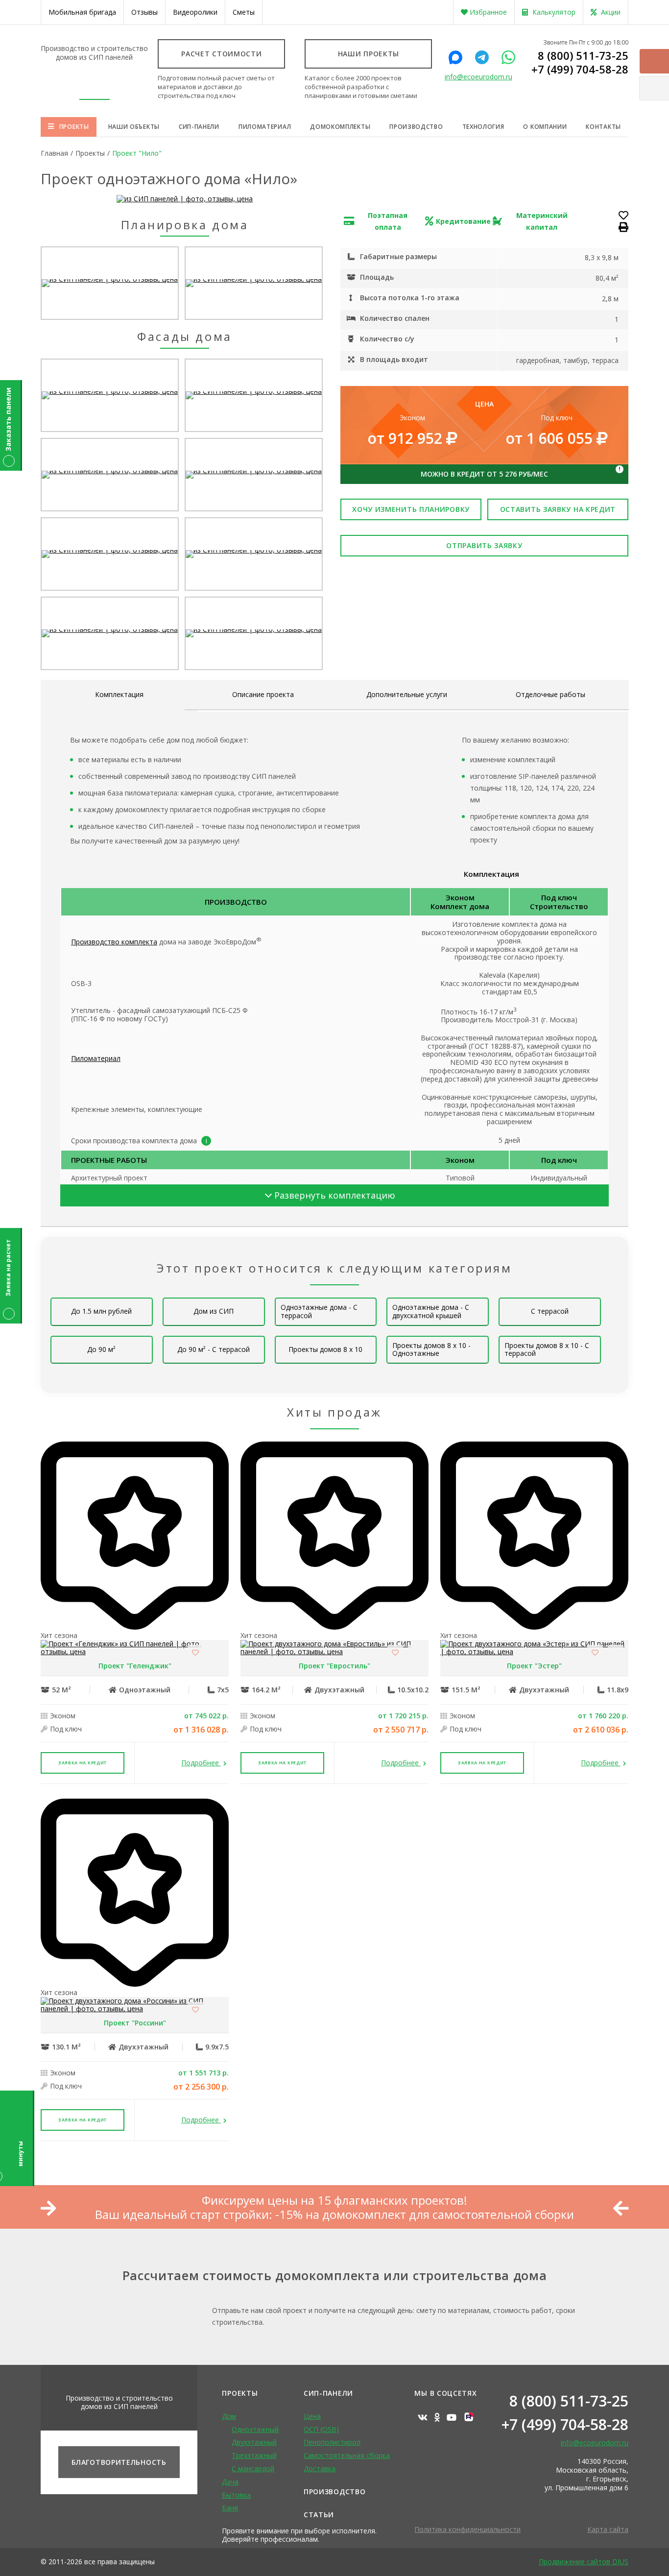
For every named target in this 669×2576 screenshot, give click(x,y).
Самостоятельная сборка (347, 2455)
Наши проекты (369, 54)
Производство (416, 127)
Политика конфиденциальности (467, 2529)
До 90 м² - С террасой (214, 1349)
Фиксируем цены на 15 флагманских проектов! (334, 2201)
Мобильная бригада (82, 12)
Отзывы (144, 12)
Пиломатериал (265, 127)
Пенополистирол (332, 2442)
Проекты (74, 127)
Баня (230, 2508)
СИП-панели (199, 127)
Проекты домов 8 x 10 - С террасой (547, 1349)
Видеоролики (195, 12)
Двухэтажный (254, 2442)
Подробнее (201, 1763)
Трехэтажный (254, 2455)
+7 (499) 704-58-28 (580, 69)
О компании (545, 127)
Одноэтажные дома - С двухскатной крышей (431, 1311)
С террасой (550, 1311)
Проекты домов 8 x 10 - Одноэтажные (431, 1349)
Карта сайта (608, 2529)
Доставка (320, 2468)
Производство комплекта (114, 942)
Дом (229, 2416)
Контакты (603, 127)
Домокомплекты (340, 127)
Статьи (319, 2515)
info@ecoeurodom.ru (478, 77)
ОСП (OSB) (321, 2429)
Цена (312, 2416)
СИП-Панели (328, 2393)
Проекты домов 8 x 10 (325, 1349)
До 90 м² (101, 1349)
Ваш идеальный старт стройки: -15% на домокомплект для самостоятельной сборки (334, 2215)
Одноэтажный (255, 2429)
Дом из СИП (214, 1311)
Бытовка (236, 2495)
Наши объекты (134, 127)
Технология (483, 127)
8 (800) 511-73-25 (583, 55)
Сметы (244, 12)
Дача (230, 2482)
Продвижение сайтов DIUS (584, 2562)
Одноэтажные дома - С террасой (319, 1311)
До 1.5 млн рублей (101, 1311)
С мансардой (253, 2468)
